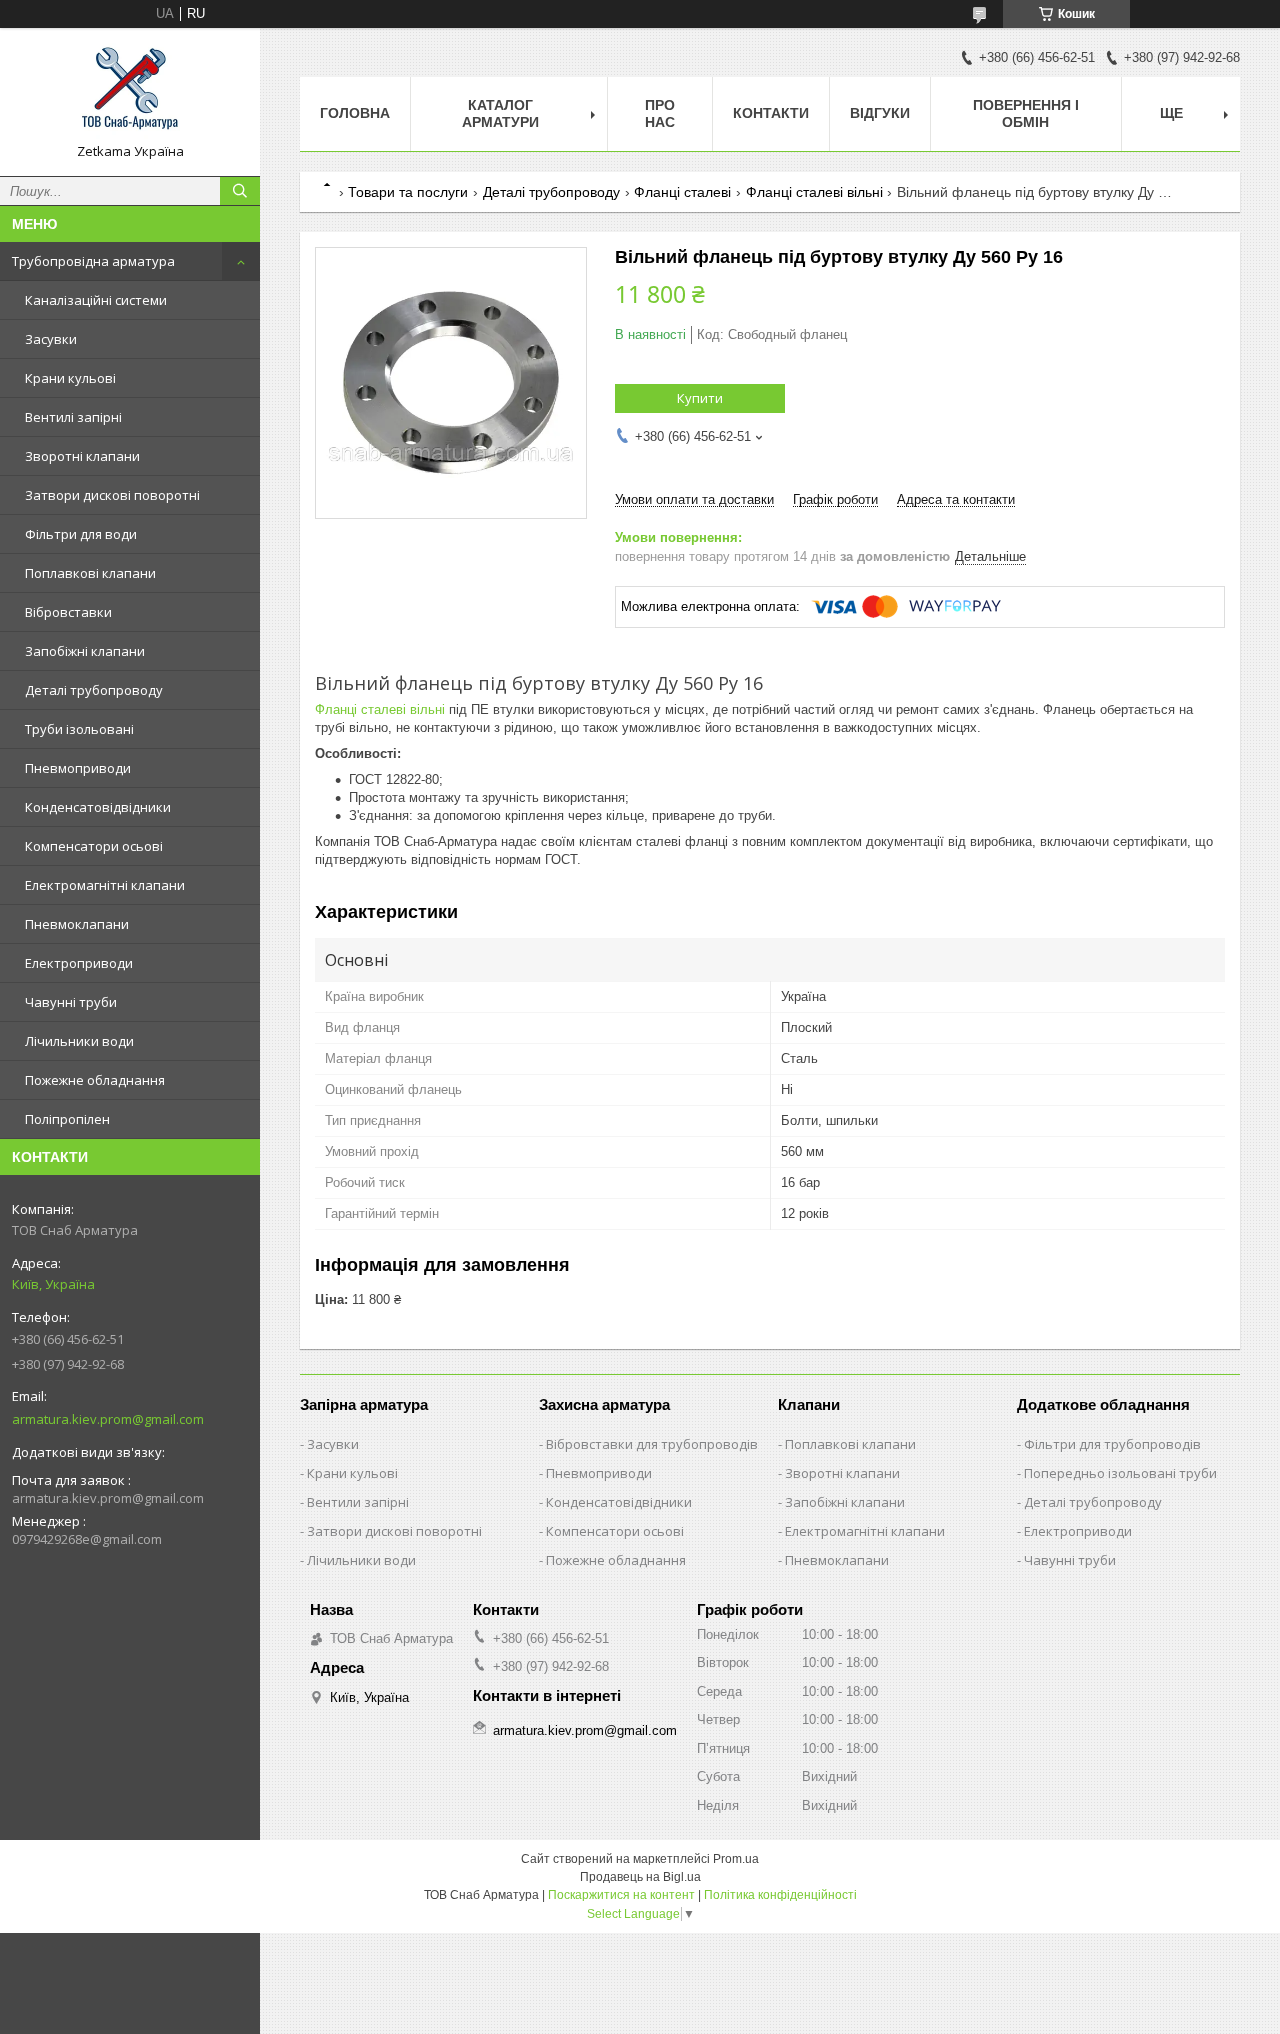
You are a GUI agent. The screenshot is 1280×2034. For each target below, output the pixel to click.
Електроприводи (79, 963)
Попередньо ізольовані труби (1120, 1473)
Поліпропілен (67, 1119)
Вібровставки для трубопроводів (652, 1444)
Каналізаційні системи (96, 300)
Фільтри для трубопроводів (1112, 1444)
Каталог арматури (500, 113)
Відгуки (880, 113)
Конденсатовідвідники (98, 807)
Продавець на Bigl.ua (640, 1877)
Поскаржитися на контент (621, 1895)
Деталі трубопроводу (94, 690)
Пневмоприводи (78, 768)
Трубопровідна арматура (93, 261)
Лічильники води (79, 1041)
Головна (355, 113)
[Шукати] (240, 191)
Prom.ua (736, 1859)
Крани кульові (70, 378)
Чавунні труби (71, 1002)
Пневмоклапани (77, 924)
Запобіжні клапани (85, 651)
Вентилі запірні (73, 417)
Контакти (771, 113)
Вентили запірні (358, 1502)
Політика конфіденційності (780, 1895)
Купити (700, 398)
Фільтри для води (81, 534)
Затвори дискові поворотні (112, 495)
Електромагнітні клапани (105, 885)
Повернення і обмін (1026, 113)
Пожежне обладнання (95, 1080)
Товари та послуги (408, 192)
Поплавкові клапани (90, 573)
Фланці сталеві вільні (814, 192)
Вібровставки (68, 612)
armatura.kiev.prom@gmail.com (108, 1419)
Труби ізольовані (79, 729)
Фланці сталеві (682, 192)
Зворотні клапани (82, 456)
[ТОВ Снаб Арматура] (130, 93)
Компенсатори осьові (94, 846)
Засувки (51, 339)
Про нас (660, 113)
